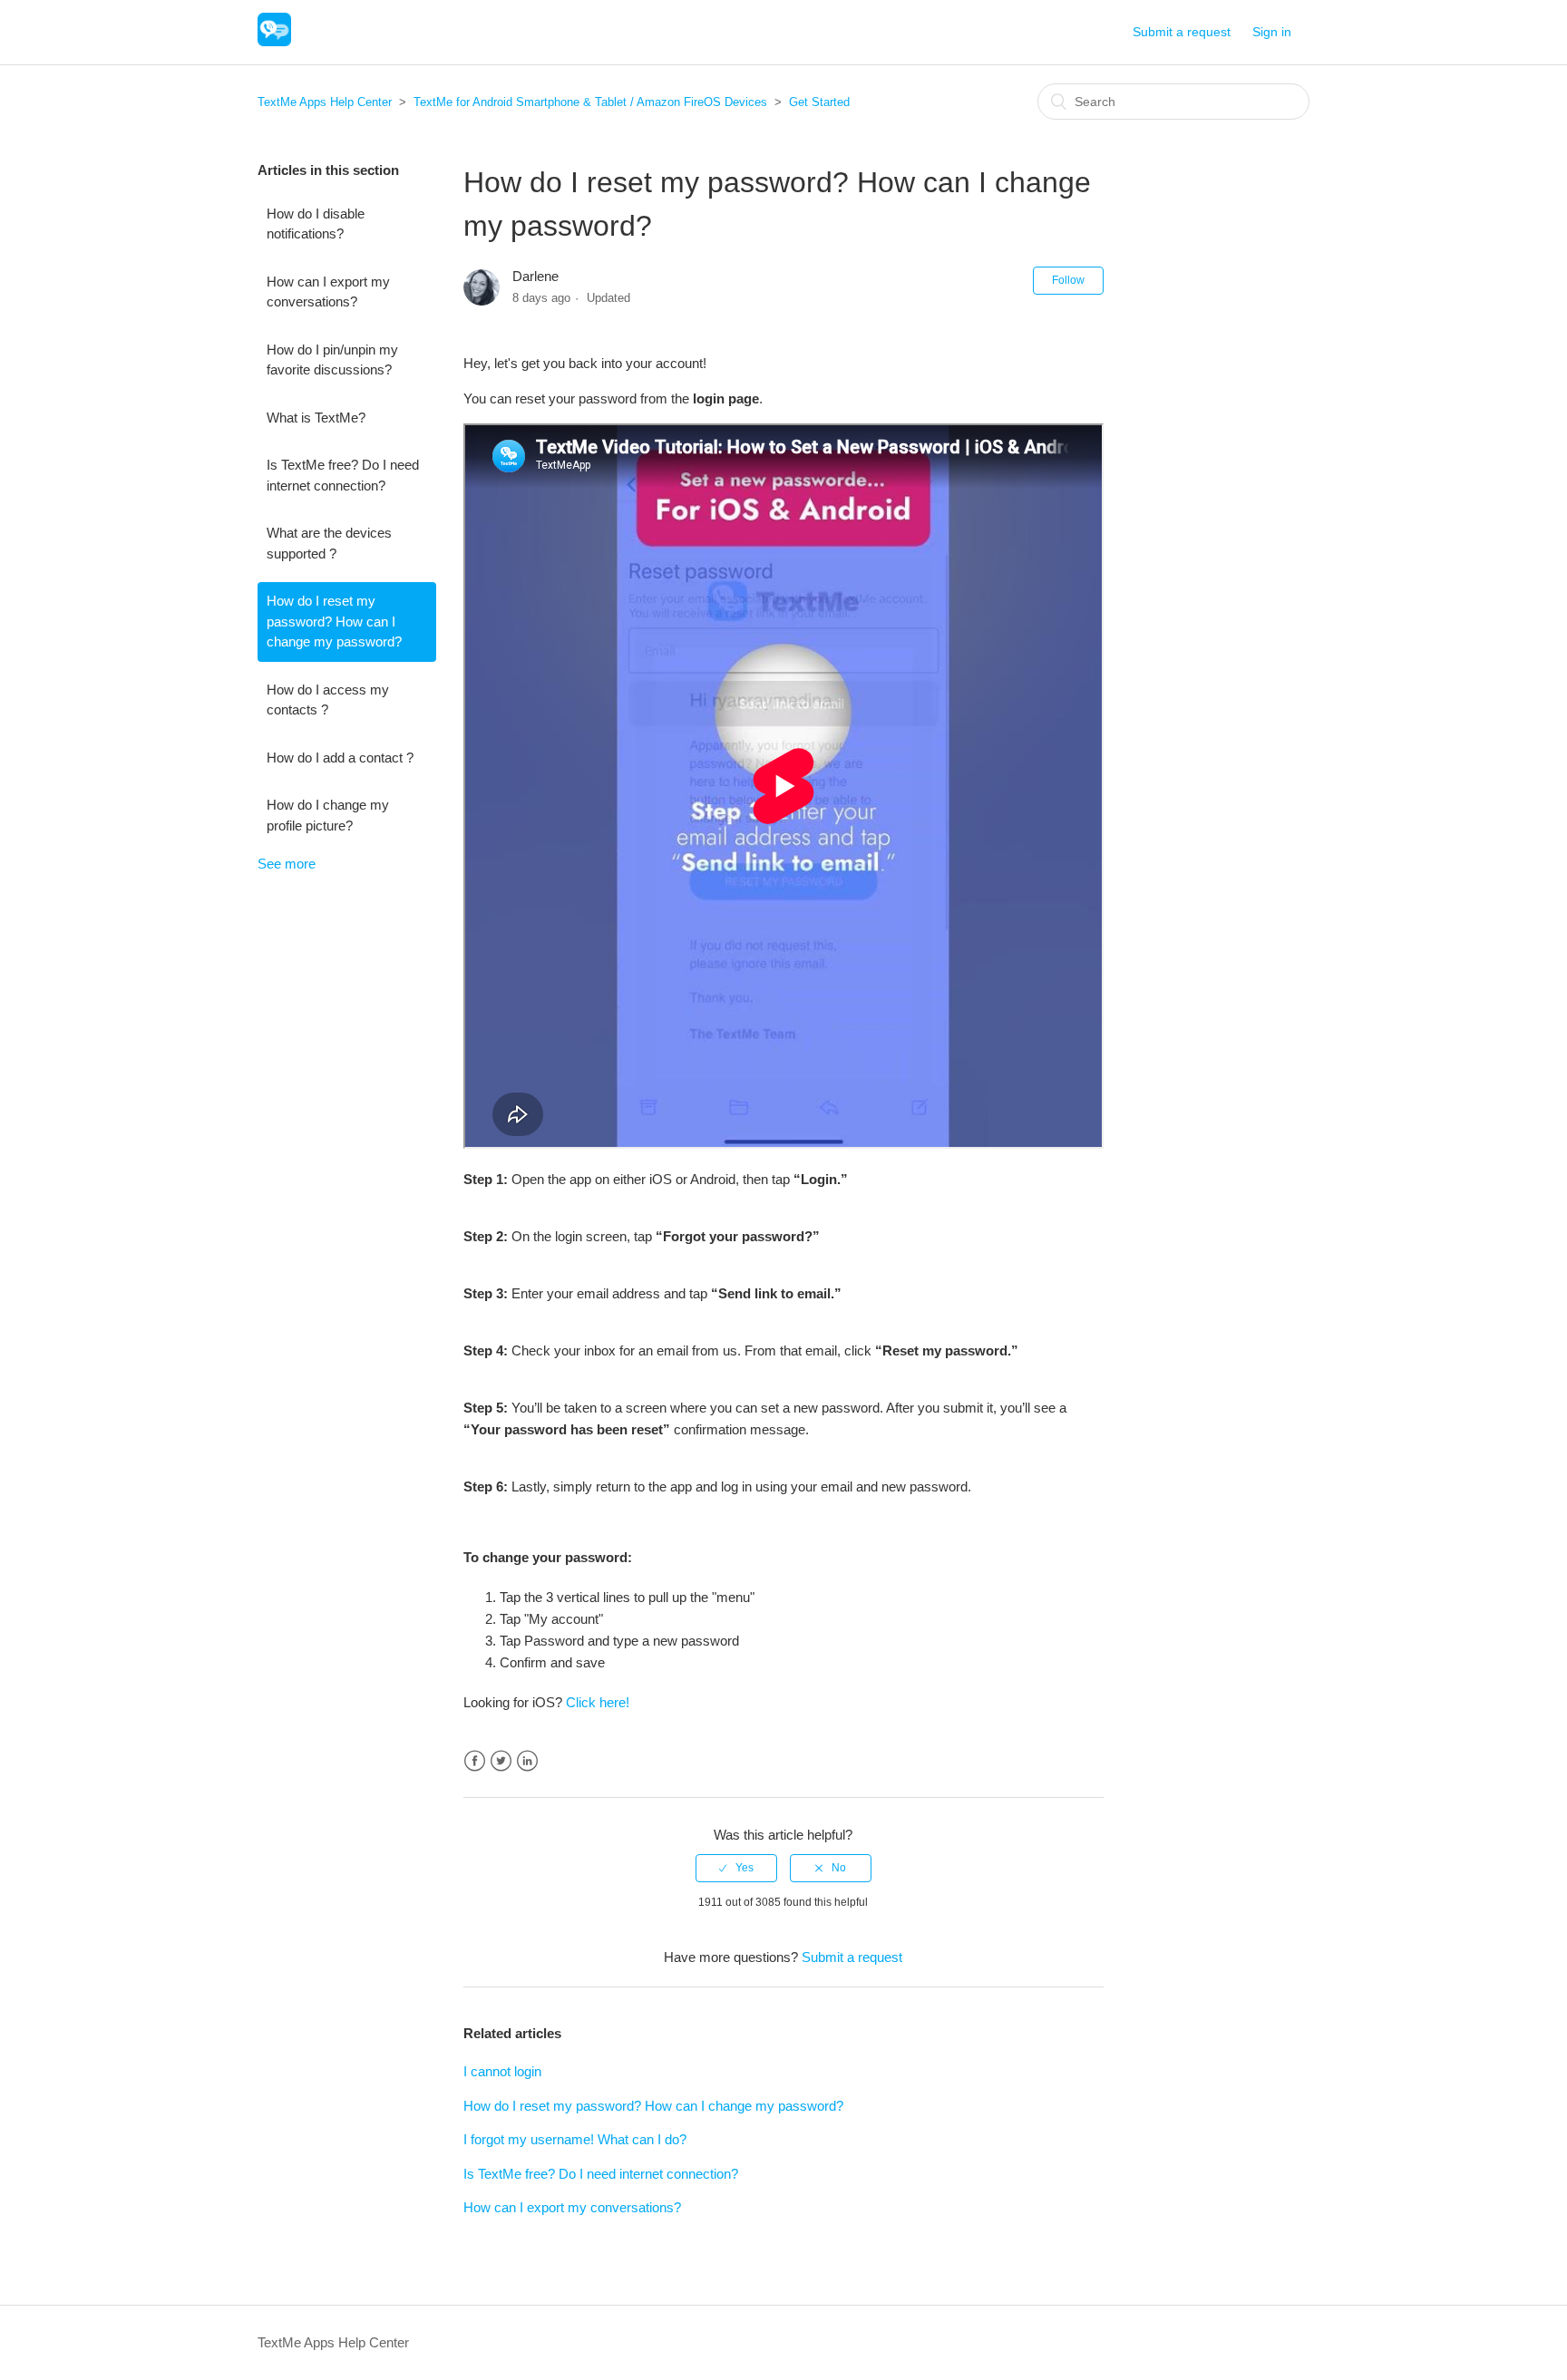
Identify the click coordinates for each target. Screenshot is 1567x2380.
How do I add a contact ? (340, 758)
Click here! (598, 1702)
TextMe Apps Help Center (325, 102)
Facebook (475, 1761)
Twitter (501, 1761)
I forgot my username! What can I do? (575, 2139)
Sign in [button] (1272, 32)
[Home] (274, 41)
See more (287, 864)
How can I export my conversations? (328, 292)
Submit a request (1182, 32)
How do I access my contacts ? (328, 700)
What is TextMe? (316, 418)
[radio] (736, 1868)
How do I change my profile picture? (328, 815)
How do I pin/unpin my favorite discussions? (332, 360)
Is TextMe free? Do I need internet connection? (343, 475)
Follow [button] (1068, 280)
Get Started (819, 102)
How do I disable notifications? (316, 224)
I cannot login (502, 2071)
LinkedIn (527, 1761)
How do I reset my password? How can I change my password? (334, 621)
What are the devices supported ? (329, 543)
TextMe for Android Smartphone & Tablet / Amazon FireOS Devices (590, 102)
